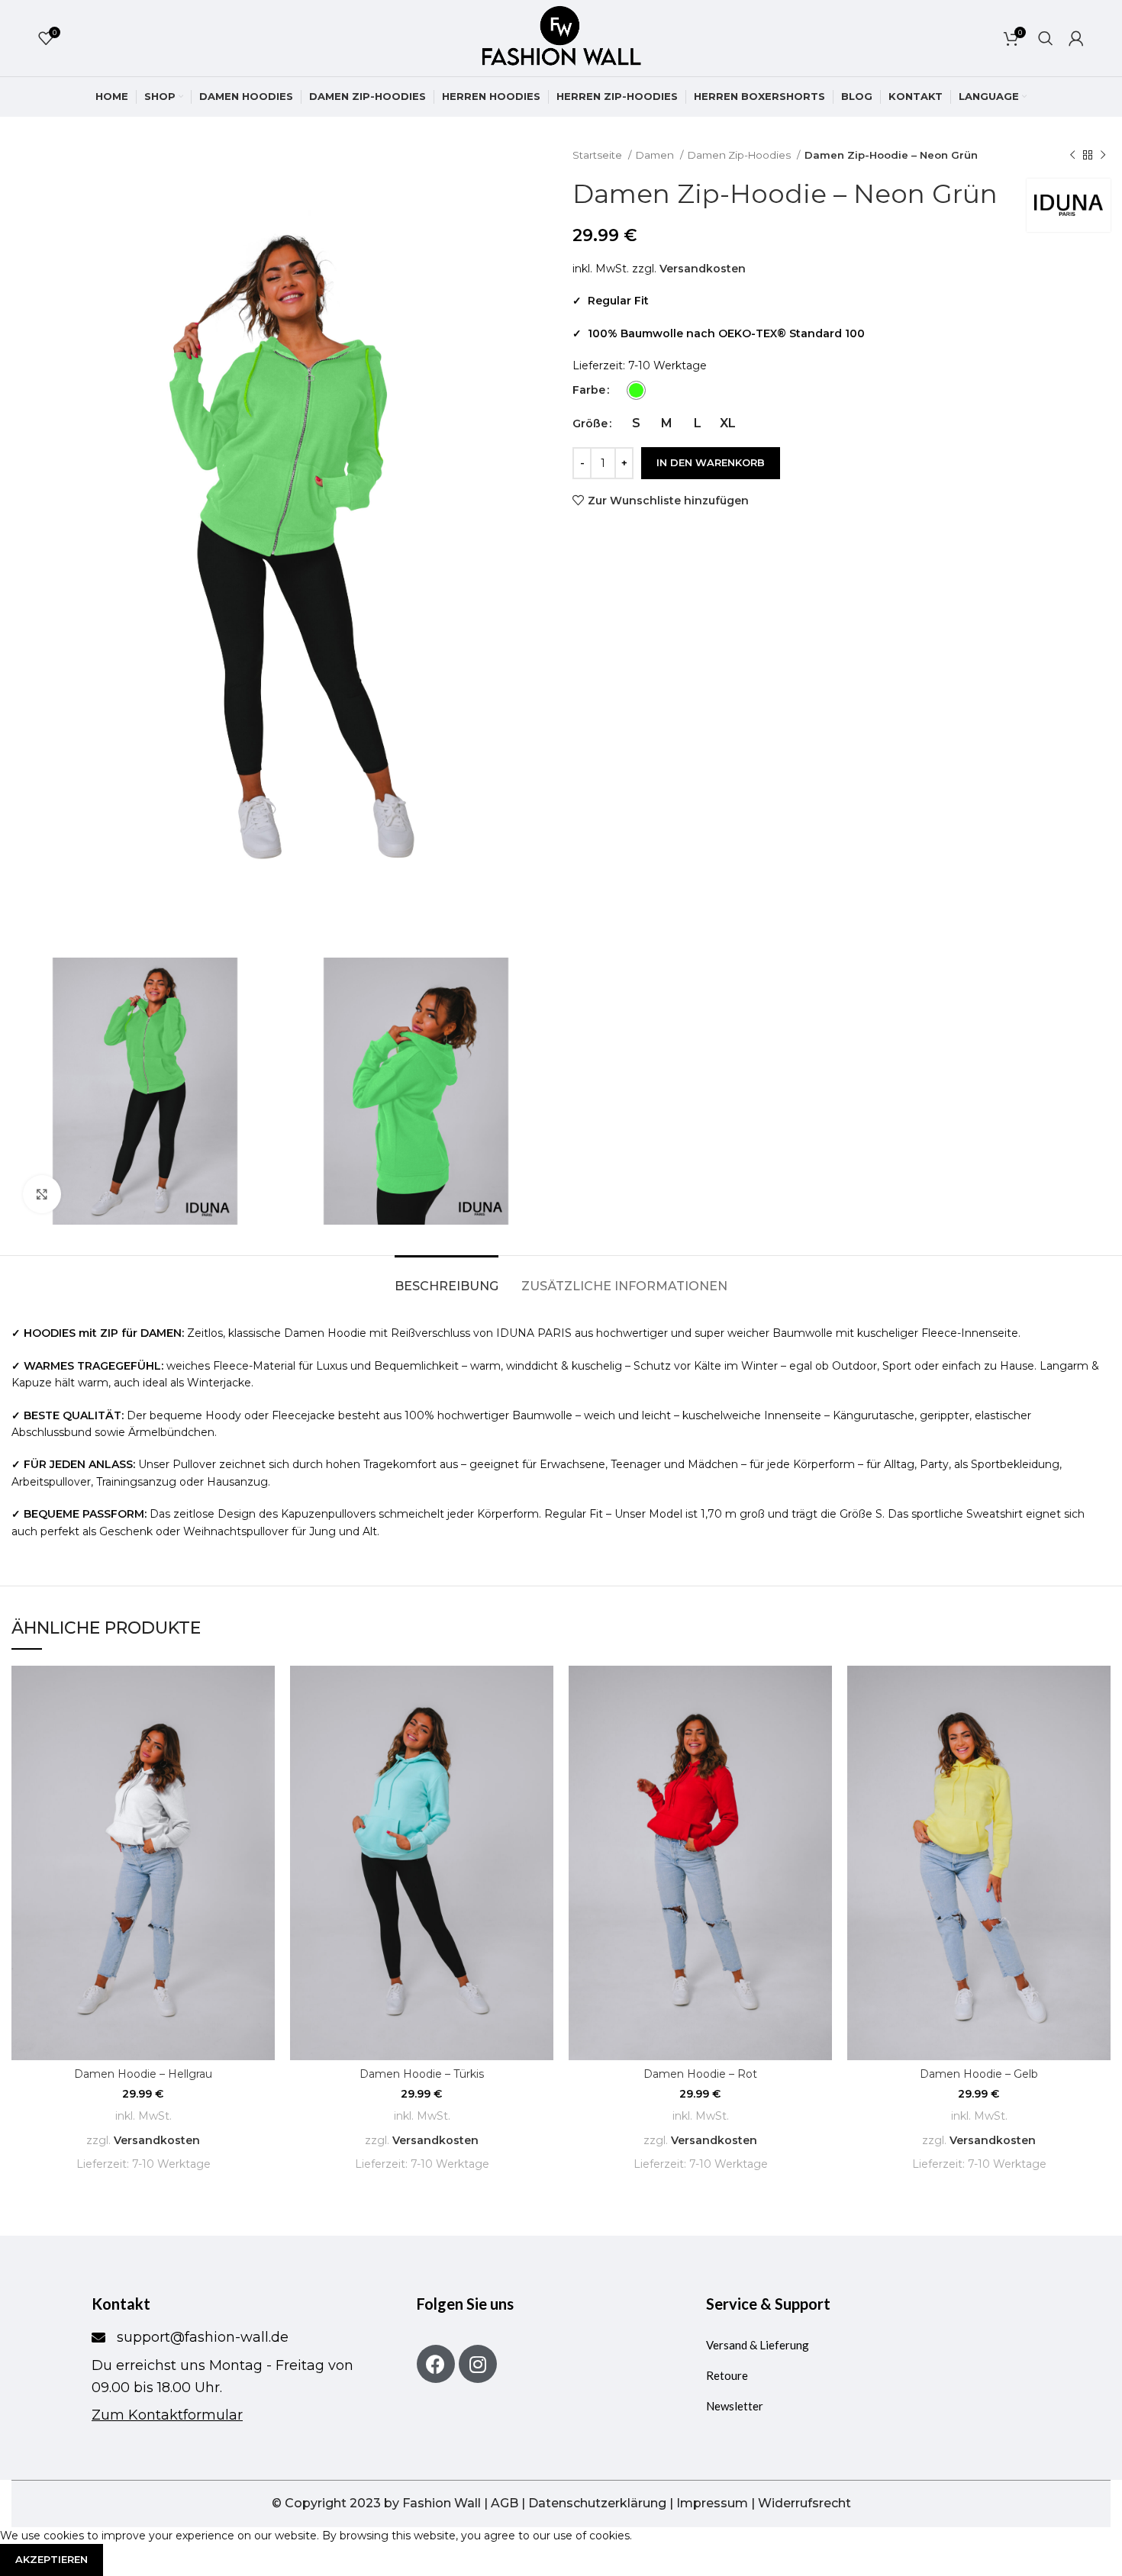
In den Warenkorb (711, 462)
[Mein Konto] (1076, 38)
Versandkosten (703, 269)
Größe (590, 423)
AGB (505, 2503)
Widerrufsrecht (804, 2503)
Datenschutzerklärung (597, 2503)
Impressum (712, 2503)
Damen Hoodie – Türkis (422, 2074)
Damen (656, 155)
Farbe (589, 390)
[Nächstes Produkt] (1103, 156)
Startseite (598, 155)
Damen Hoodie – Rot (700, 2074)
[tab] (447, 1278)
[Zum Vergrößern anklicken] (42, 1194)
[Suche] (1046, 38)
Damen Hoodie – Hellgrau (143, 2074)
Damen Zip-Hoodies (740, 155)
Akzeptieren (52, 2559)
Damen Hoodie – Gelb (979, 2074)
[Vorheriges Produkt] (1072, 156)
